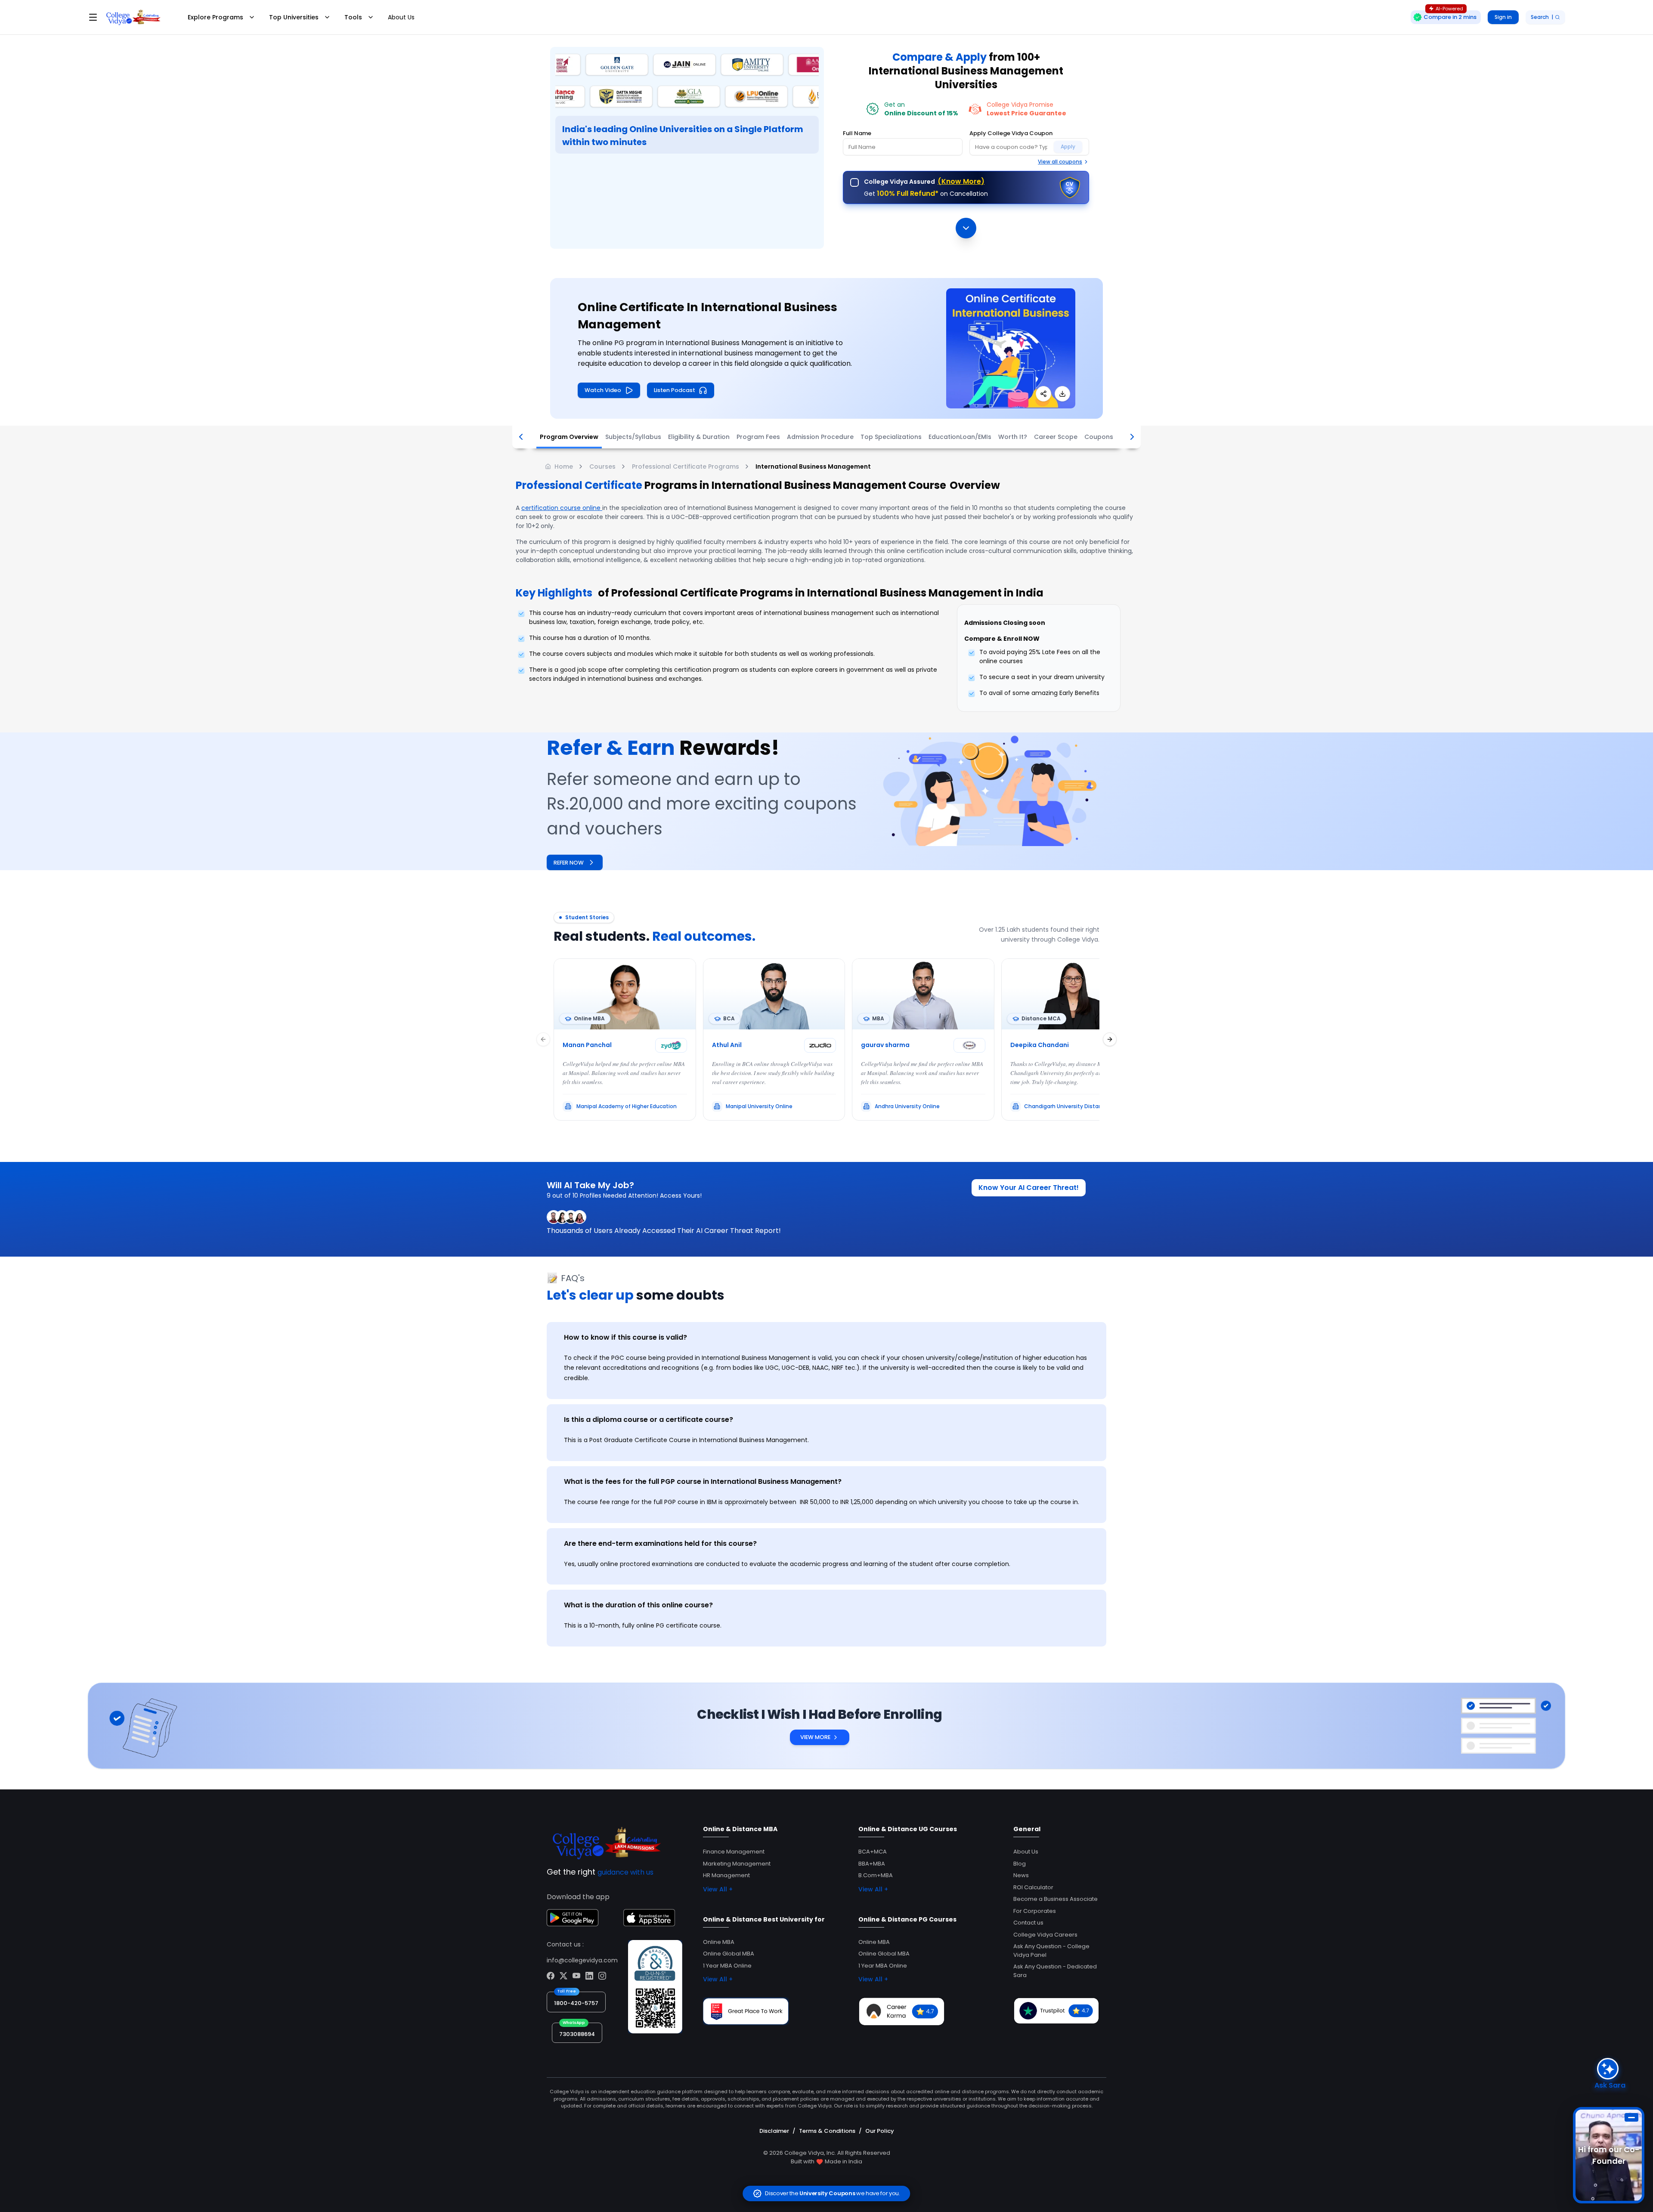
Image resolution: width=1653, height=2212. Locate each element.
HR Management (726, 1875)
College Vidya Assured (924, 181)
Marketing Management (737, 1864)
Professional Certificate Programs (686, 466)
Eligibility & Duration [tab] (699, 437)
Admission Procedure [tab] (820, 437)
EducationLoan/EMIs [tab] (960, 437)
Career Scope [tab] (1056, 437)
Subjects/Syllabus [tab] (633, 437)
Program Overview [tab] (569, 437)
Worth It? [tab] (1013, 437)
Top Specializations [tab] (891, 437)
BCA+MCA (873, 1852)
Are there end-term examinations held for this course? (660, 1543)
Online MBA (719, 1942)
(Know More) (961, 181)
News (1021, 1875)
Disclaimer (774, 2131)
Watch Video (603, 390)
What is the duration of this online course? (638, 1605)
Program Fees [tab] (758, 437)
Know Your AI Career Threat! (1029, 1188)
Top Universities (294, 17)
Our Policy (880, 2131)
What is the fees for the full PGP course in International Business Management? (703, 1481)
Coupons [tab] (1099, 437)
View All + (718, 1889)
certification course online (562, 508)
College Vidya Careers (1045, 1935)
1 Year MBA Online (727, 1966)
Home (564, 466)
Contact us (1028, 1923)
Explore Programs (215, 17)
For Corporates (1035, 1911)
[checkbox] (854, 182)
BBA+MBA (872, 1864)
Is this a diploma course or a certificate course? (649, 1420)
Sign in (1503, 17)
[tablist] (826, 437)
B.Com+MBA (876, 1875)
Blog (1020, 1864)
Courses (602, 466)
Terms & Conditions (827, 2131)
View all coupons (1060, 162)
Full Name (857, 133)
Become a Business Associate (1056, 1899)
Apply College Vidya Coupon (1011, 133)
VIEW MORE (815, 1737)
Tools (353, 17)
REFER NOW (569, 863)
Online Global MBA (729, 1954)
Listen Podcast (675, 390)
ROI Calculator (1033, 1887)
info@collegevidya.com (582, 1960)
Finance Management (734, 1852)
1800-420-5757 (576, 2003)
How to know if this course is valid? (625, 1337)
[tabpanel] (826, 1482)
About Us (401, 17)
